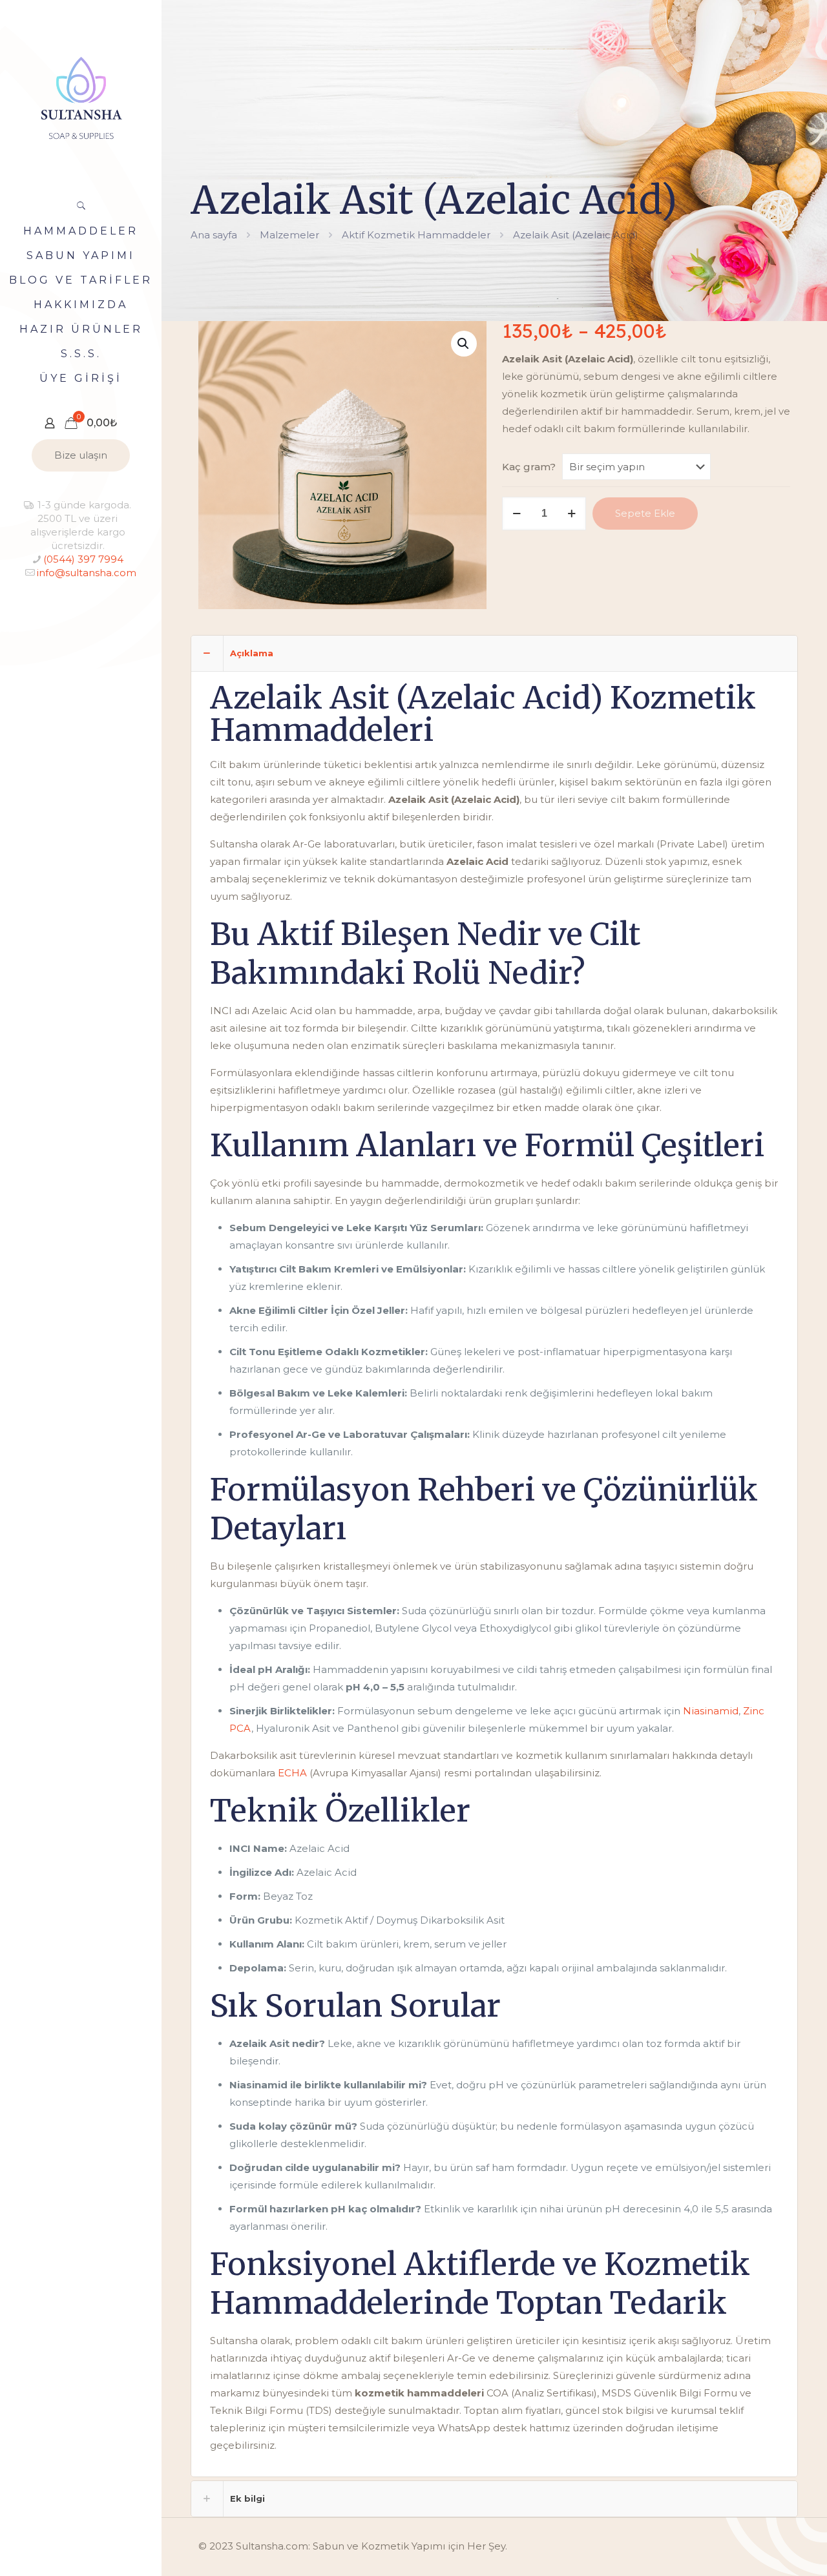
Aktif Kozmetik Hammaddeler (416, 235)
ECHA (292, 1773)
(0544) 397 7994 (83, 559)
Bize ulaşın (81, 455)
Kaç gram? (529, 467)
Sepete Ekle (645, 513)
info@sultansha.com (86, 573)
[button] (464, 344)
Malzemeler (289, 235)
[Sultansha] (81, 97)
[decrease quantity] (517, 514)
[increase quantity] (571, 514)
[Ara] (81, 205)
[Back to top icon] (765, 2550)
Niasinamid (711, 1711)
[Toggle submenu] (149, 329)
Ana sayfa (214, 235)
